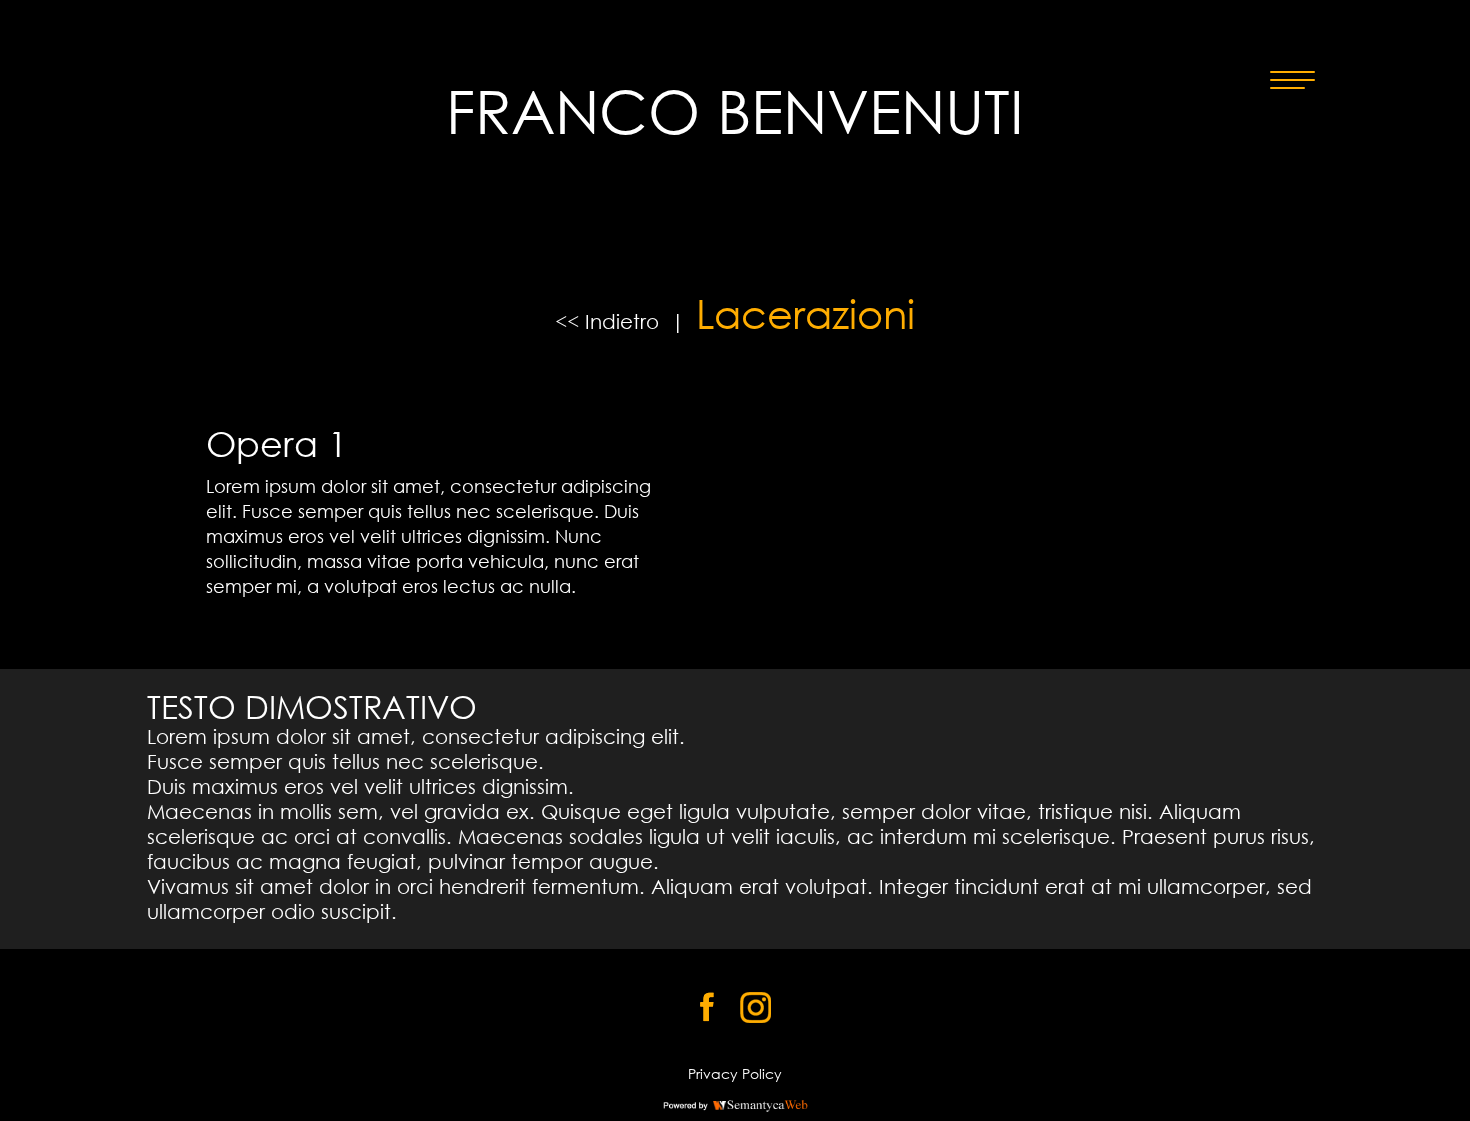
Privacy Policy (735, 1073)
